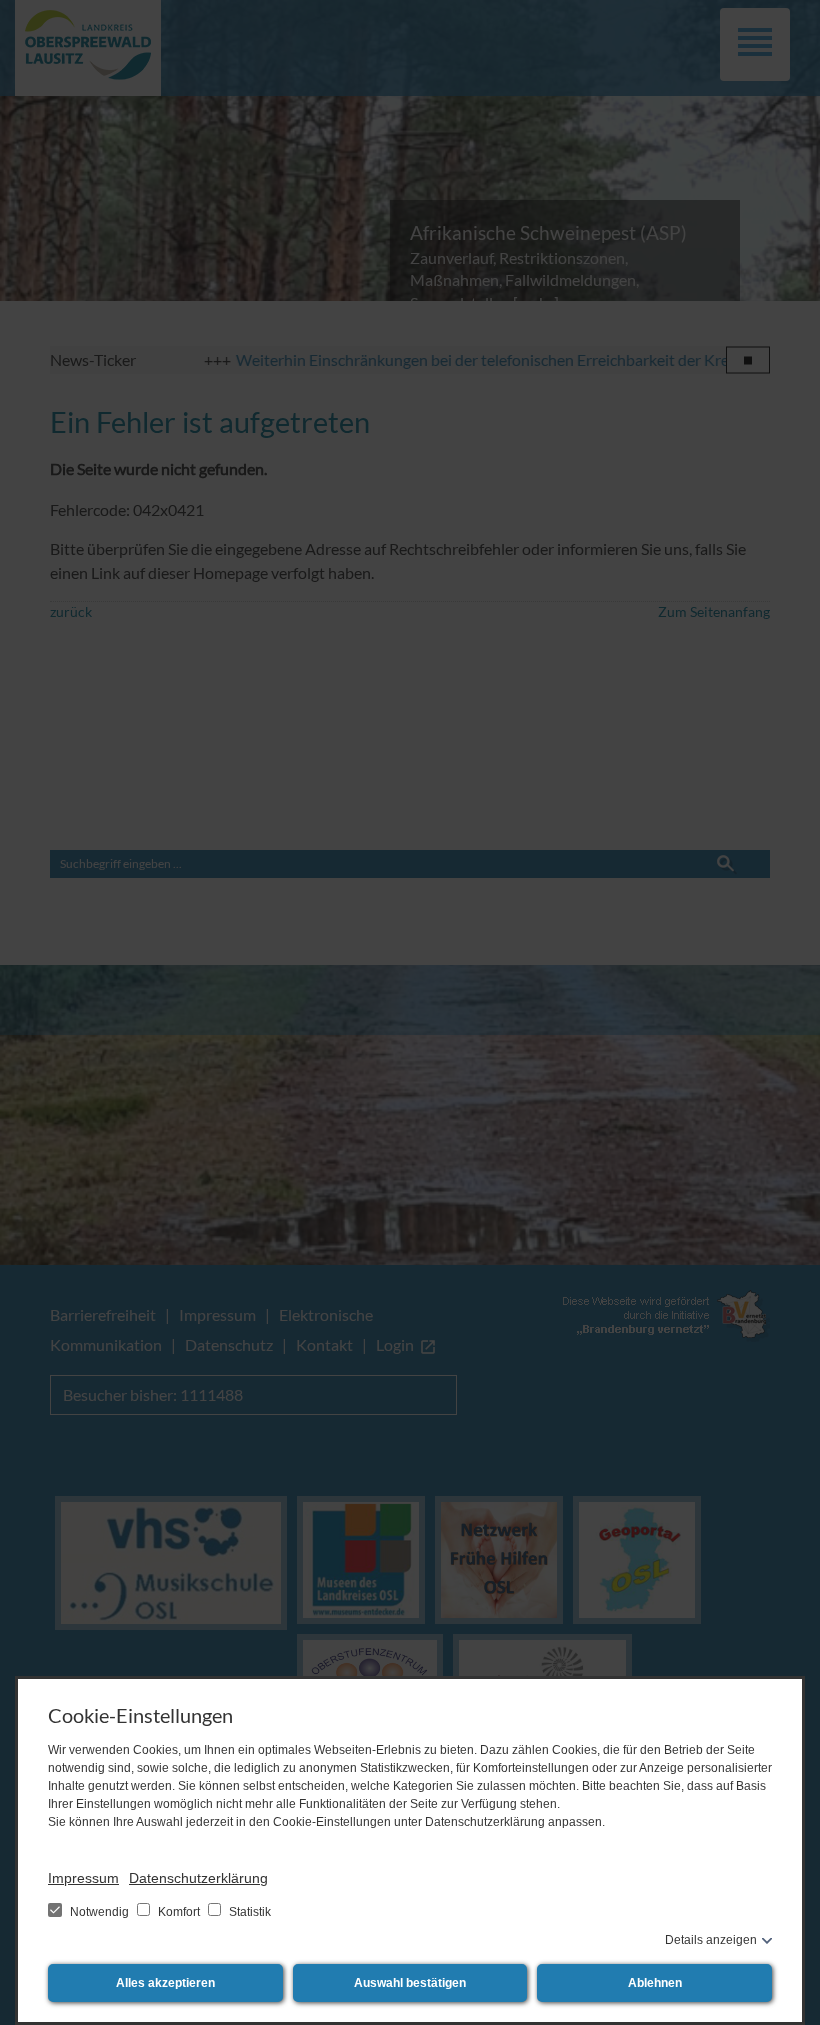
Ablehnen (655, 1983)
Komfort (179, 1912)
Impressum (83, 1878)
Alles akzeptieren (165, 1983)
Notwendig (99, 1912)
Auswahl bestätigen (410, 1983)
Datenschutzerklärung (198, 1878)
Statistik (248, 1912)
